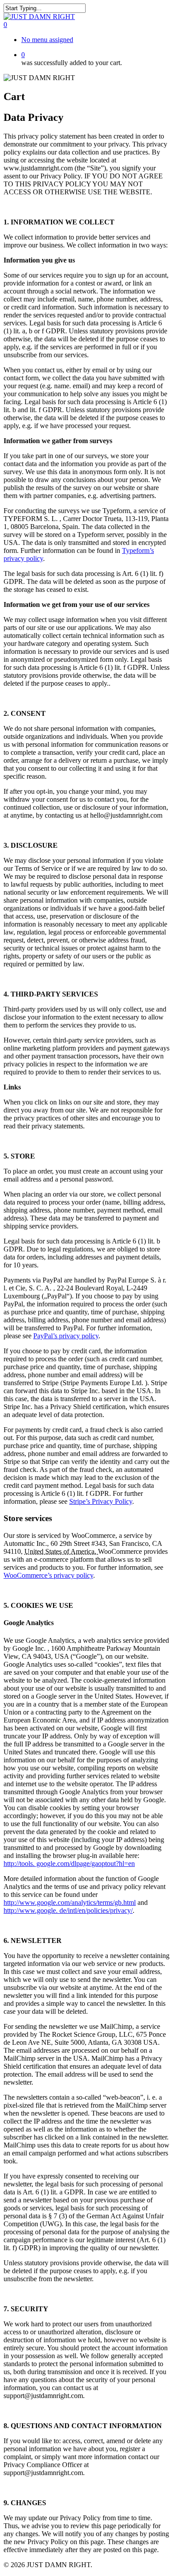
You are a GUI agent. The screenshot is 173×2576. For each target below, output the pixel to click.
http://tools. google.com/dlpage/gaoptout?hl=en (69, 1863)
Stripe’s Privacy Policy (101, 1501)
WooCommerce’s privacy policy (48, 1575)
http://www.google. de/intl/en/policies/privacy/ (68, 1910)
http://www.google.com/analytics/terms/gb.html (70, 1902)
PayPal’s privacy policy (66, 1336)
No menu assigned (47, 40)
